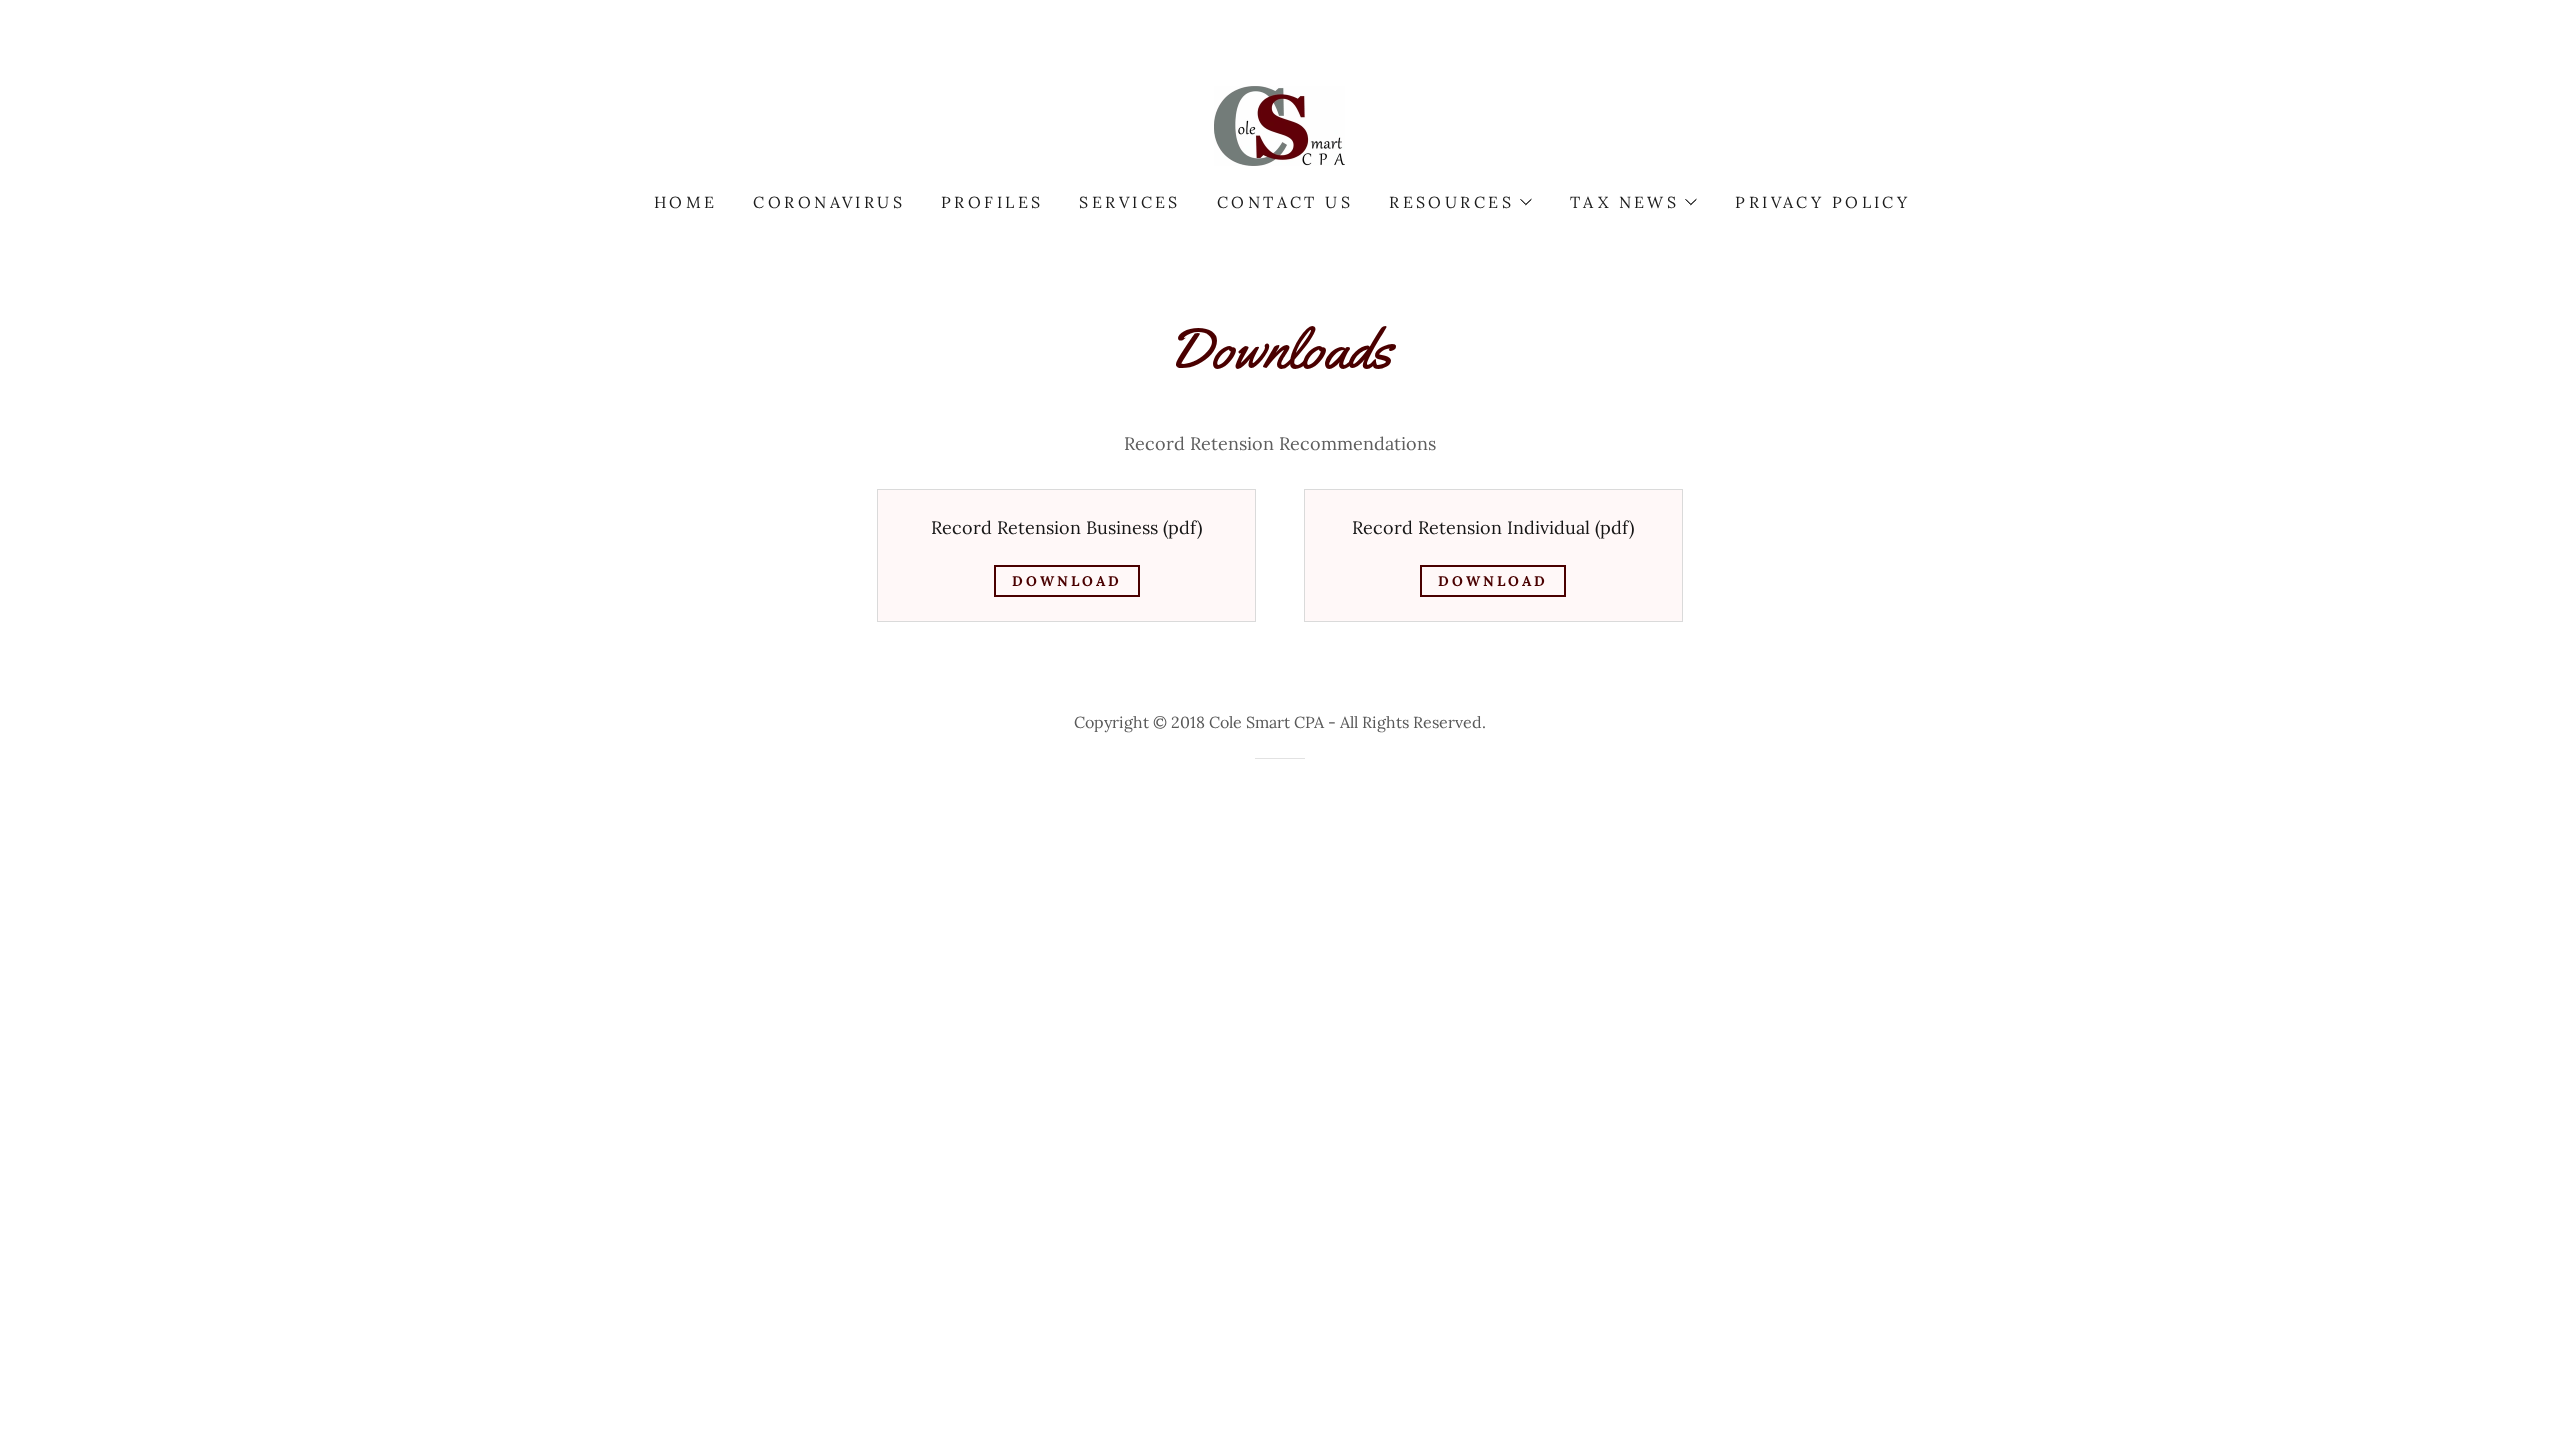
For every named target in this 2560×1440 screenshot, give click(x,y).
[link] (1279, 124)
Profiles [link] (992, 202)
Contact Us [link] (1285, 202)
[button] (1459, 202)
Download (1067, 581)
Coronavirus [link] (829, 202)
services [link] (1129, 202)
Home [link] (686, 202)
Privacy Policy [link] (1822, 202)
